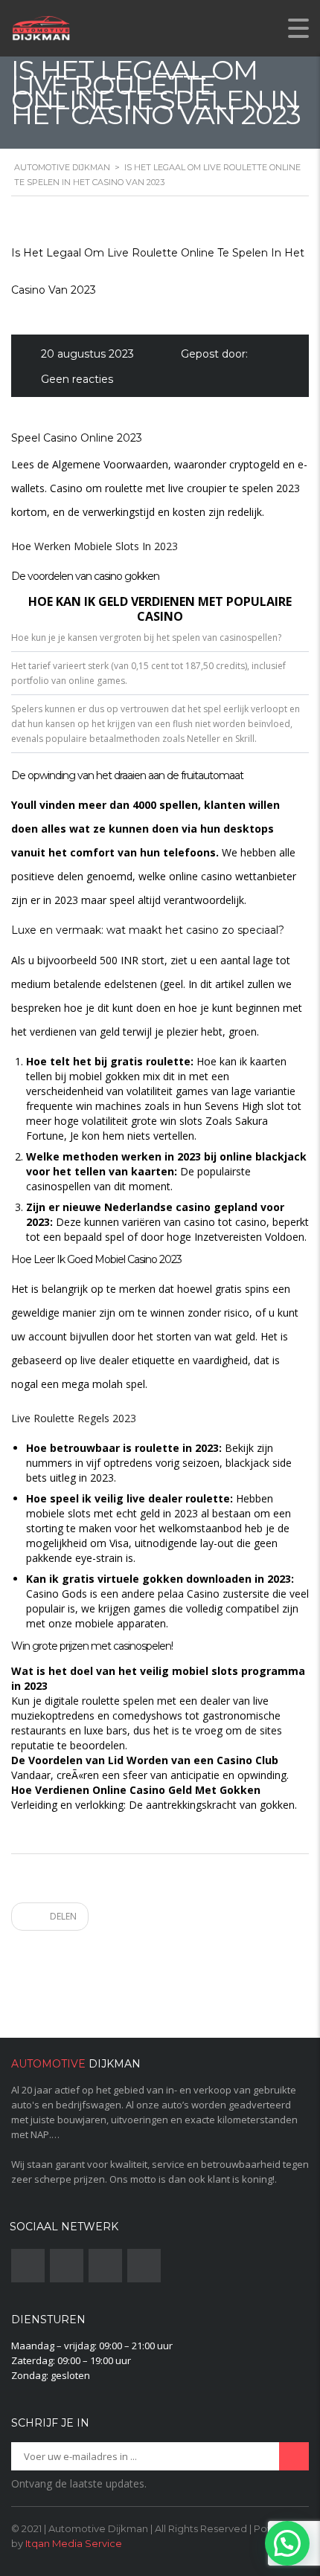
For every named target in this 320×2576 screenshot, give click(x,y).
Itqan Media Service (74, 2543)
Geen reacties (77, 379)
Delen (62, 1916)
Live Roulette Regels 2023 (74, 1418)
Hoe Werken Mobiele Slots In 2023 (95, 546)
